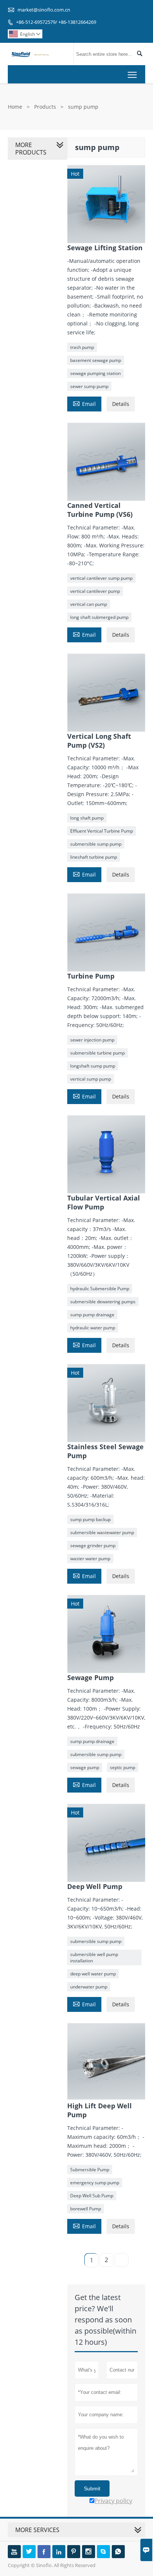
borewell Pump (86, 2209)
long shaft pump (87, 818)
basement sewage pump (96, 360)
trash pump (82, 347)
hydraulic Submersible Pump (100, 1289)
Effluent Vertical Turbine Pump (102, 831)
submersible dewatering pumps (103, 1302)
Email (84, 403)
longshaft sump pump (93, 1066)
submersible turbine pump (97, 1053)
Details (121, 404)
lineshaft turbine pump (94, 857)
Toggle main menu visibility (132, 74)
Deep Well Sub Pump (92, 2196)
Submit (92, 2488)
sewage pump (85, 1767)
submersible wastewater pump (102, 1532)
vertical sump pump (91, 1079)
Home (15, 107)
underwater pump (89, 1987)
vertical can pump (89, 604)
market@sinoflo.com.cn (44, 10)
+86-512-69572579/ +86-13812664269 (56, 22)
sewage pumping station (95, 373)
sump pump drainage (92, 1315)
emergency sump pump (95, 2183)
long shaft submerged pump (99, 617)
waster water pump (90, 1559)
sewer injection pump (92, 1040)
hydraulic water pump (93, 1328)
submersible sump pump (96, 844)
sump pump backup (90, 1519)
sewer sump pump (89, 386)
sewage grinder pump (93, 1545)
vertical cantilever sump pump (101, 578)
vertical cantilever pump (95, 591)
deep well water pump (93, 1974)
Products (45, 107)
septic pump (123, 1767)
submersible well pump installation (94, 1958)
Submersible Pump (90, 2170)
